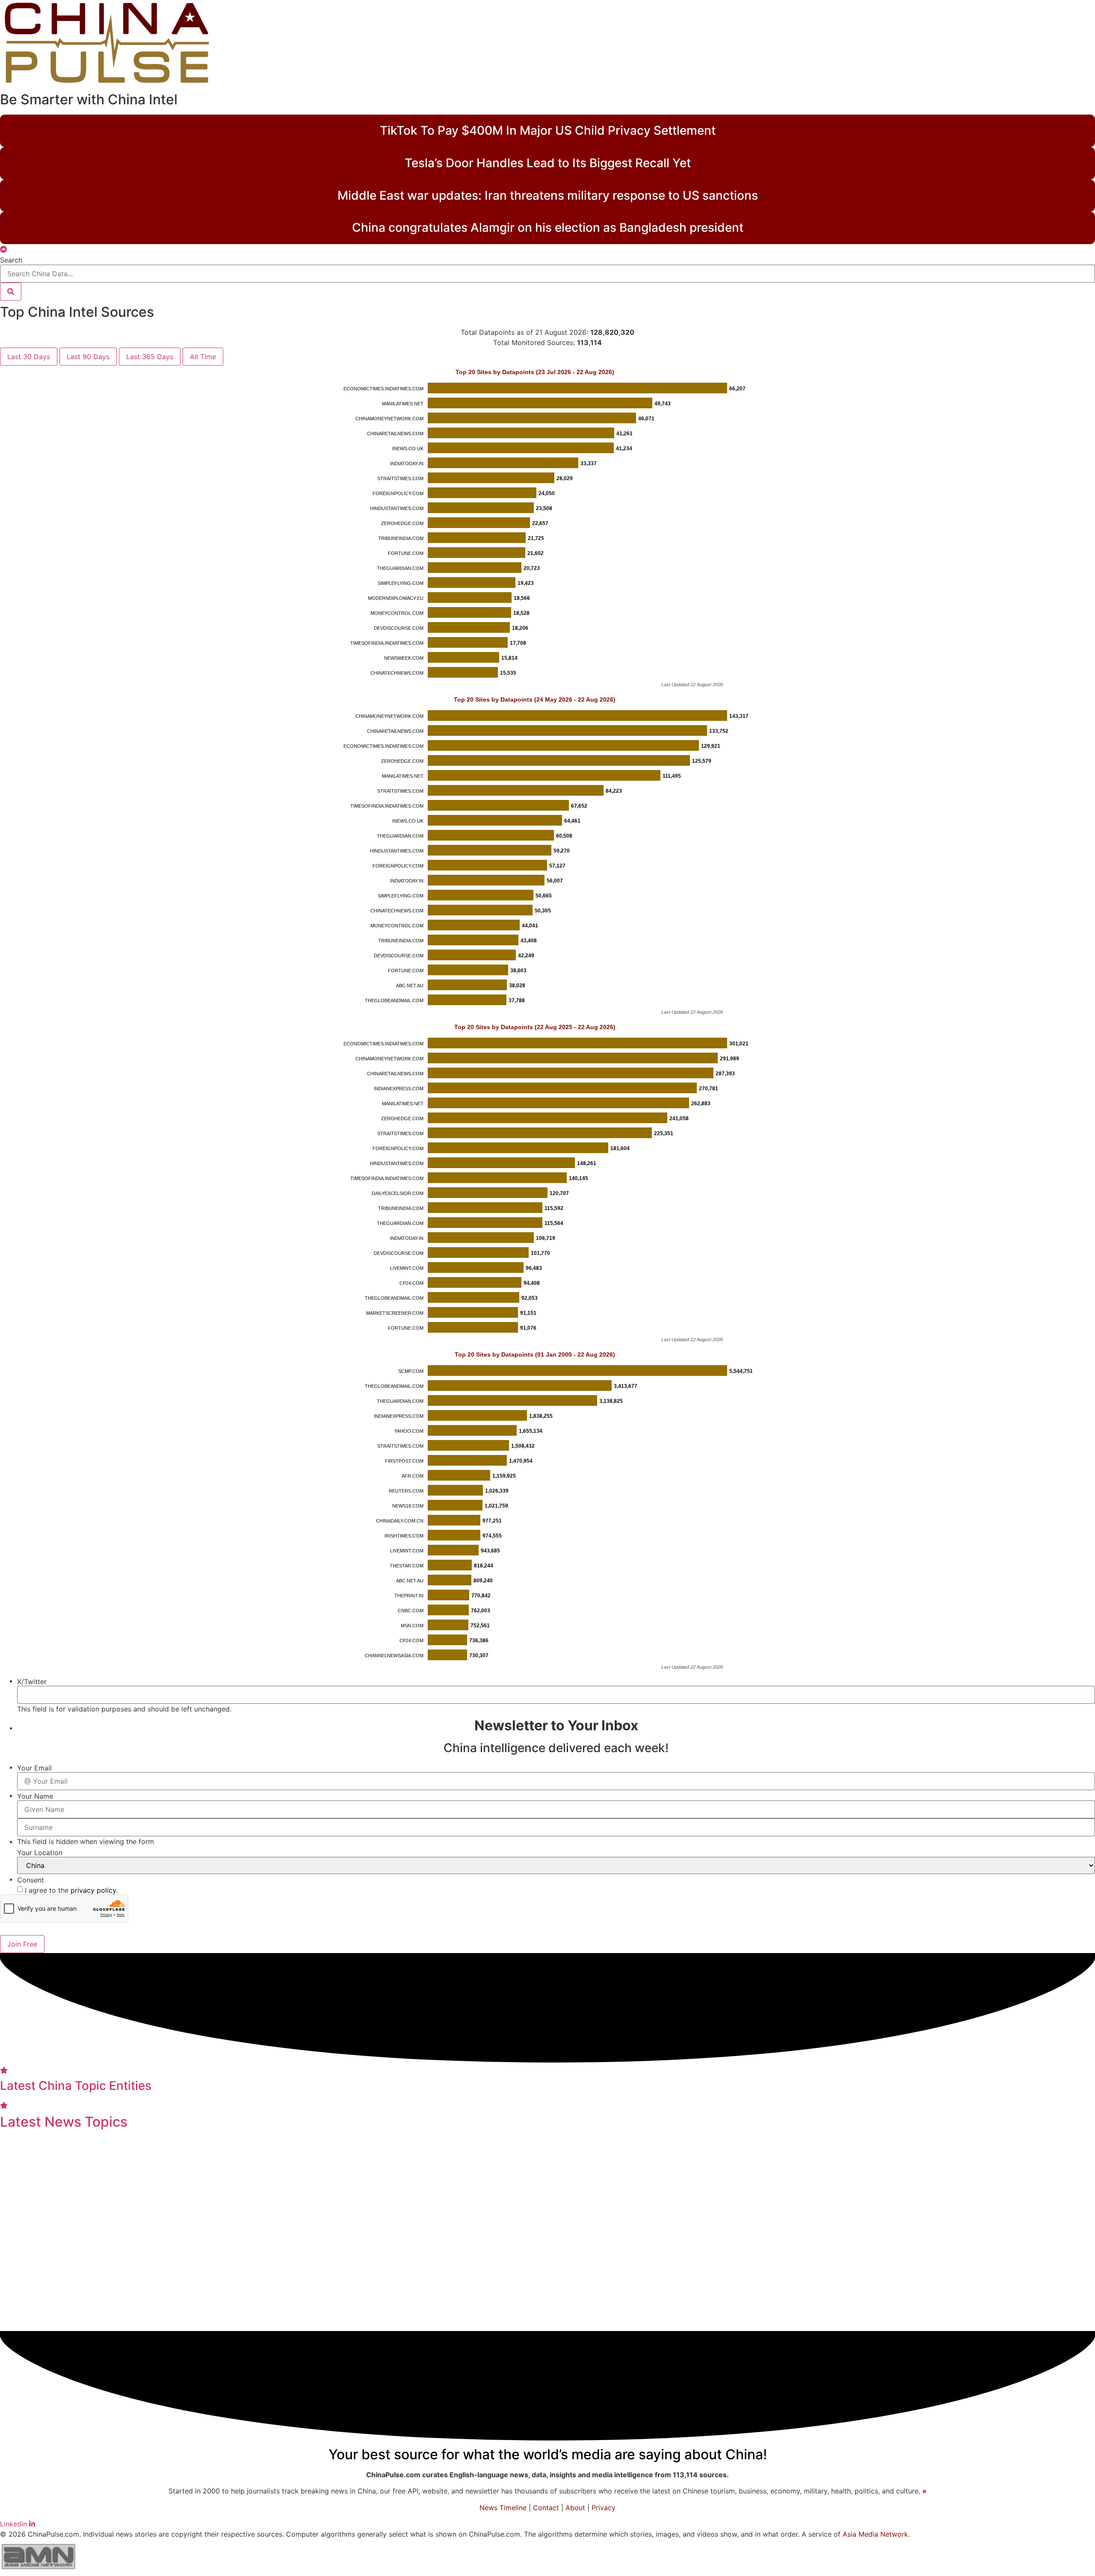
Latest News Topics (64, 2122)
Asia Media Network (875, 2534)
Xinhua (559, 2295)
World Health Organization (569, 2322)
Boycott (88, 2175)
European (162, 2205)
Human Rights (285, 2263)
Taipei (887, 2175)
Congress (148, 2295)
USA (797, 2322)
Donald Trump (225, 2205)
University (629, 2205)
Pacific (690, 2175)
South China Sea (840, 2176)
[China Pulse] (107, 83)
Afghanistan (958, 2175)
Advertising (215, 2232)
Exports (261, 2231)
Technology (122, 2261)
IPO (377, 2175)
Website (742, 2149)
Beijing (815, 2202)
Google (767, 2206)
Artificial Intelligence (697, 2296)
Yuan (666, 2206)
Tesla (601, 2232)
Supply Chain (528, 2206)
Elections (1039, 2205)
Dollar (576, 2232)
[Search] (11, 292)
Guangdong (873, 2206)
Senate (875, 2232)
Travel (574, 2175)
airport (434, 2296)
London (396, 2206)
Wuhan (482, 2206)
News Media (44, 2262)
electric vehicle (996, 2296)
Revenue (469, 2175)
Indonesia (304, 2296)
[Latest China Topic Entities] (4, 2070)
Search (11, 260)
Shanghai (802, 2294)
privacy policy (93, 1890)
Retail (293, 2232)
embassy (597, 2295)
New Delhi (837, 2232)
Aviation (731, 2205)
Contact (546, 2508)
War (338, 2231)
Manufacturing (46, 2231)
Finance (965, 2148)
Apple (1073, 2150)
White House (910, 2150)
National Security (631, 2175)
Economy (84, 2292)
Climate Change (43, 2206)
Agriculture (642, 2150)
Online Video (176, 2150)
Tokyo (799, 2150)
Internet (918, 2205)
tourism (186, 2296)
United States (336, 2320)
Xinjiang (695, 2206)
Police (501, 2322)
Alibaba (237, 2264)
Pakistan (636, 2296)
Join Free (22, 1944)
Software (181, 2176)
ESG (176, 2263)
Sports (472, 2231)
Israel (718, 2322)
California (897, 2295)
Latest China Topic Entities (76, 2086)
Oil (372, 2205)
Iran (316, 2232)
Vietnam (204, 2264)
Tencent (636, 2263)
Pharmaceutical (384, 2264)
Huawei (402, 2176)
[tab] (29, 357)
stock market (717, 2232)
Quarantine (580, 2206)
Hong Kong (526, 2230)
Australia (994, 2205)
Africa (503, 2175)
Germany (222, 2295)
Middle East (519, 2296)
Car (752, 2175)
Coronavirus (1046, 2262)
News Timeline (503, 2508)
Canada (1004, 2231)
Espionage (47, 2176)
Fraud (773, 2150)
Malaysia (757, 2296)
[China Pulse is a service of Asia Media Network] (38, 2571)
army (677, 2149)
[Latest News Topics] (4, 2105)
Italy (289, 2150)
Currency (982, 2263)
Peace (628, 2231)
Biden (253, 2174)
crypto (433, 2175)
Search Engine (300, 2175)
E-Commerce (439, 2206)
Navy (1041, 2296)
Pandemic (450, 2261)
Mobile (439, 2232)
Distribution (783, 2176)
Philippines (852, 2296)
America (594, 2148)
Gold (19, 2150)
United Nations (536, 2149)
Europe (263, 2295)
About (575, 2508)
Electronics (914, 2232)
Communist (107, 2205)
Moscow (317, 2150)
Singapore (941, 2295)
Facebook (472, 2295)
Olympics (538, 2175)
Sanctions (961, 2231)
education (1056, 2230)
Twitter (350, 2175)
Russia (831, 2148)
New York (359, 2149)
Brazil (1073, 2206)
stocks (218, 2150)
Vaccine (795, 2231)
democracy (410, 2322)
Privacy (604, 2508)
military (134, 2173)
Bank (760, 2231)
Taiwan (403, 2231)
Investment (383, 2294)
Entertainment (61, 2150)
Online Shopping (1027, 2150)
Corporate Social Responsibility (442, 2150)
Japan (672, 2262)
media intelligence (664, 2322)
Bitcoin (367, 2232)
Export (1055, 2175)
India (706, 2148)
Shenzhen (168, 2232)
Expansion (256, 2150)
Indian (867, 2149)
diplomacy (1011, 2175)
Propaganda (121, 2150)
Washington (117, 2231)
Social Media (850, 2262)
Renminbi (598, 2263)
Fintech (218, 2175)
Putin (336, 2296)
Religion (334, 2263)
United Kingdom (765, 2263)
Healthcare (925, 2262)
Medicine (331, 2203)
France (954, 2205)
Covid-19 (531, 2259)
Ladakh (706, 2264)
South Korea (758, 2322)
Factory (280, 2206)
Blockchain (462, 2322)
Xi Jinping (666, 2231)
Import (917, 2175)
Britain (726, 2175)
